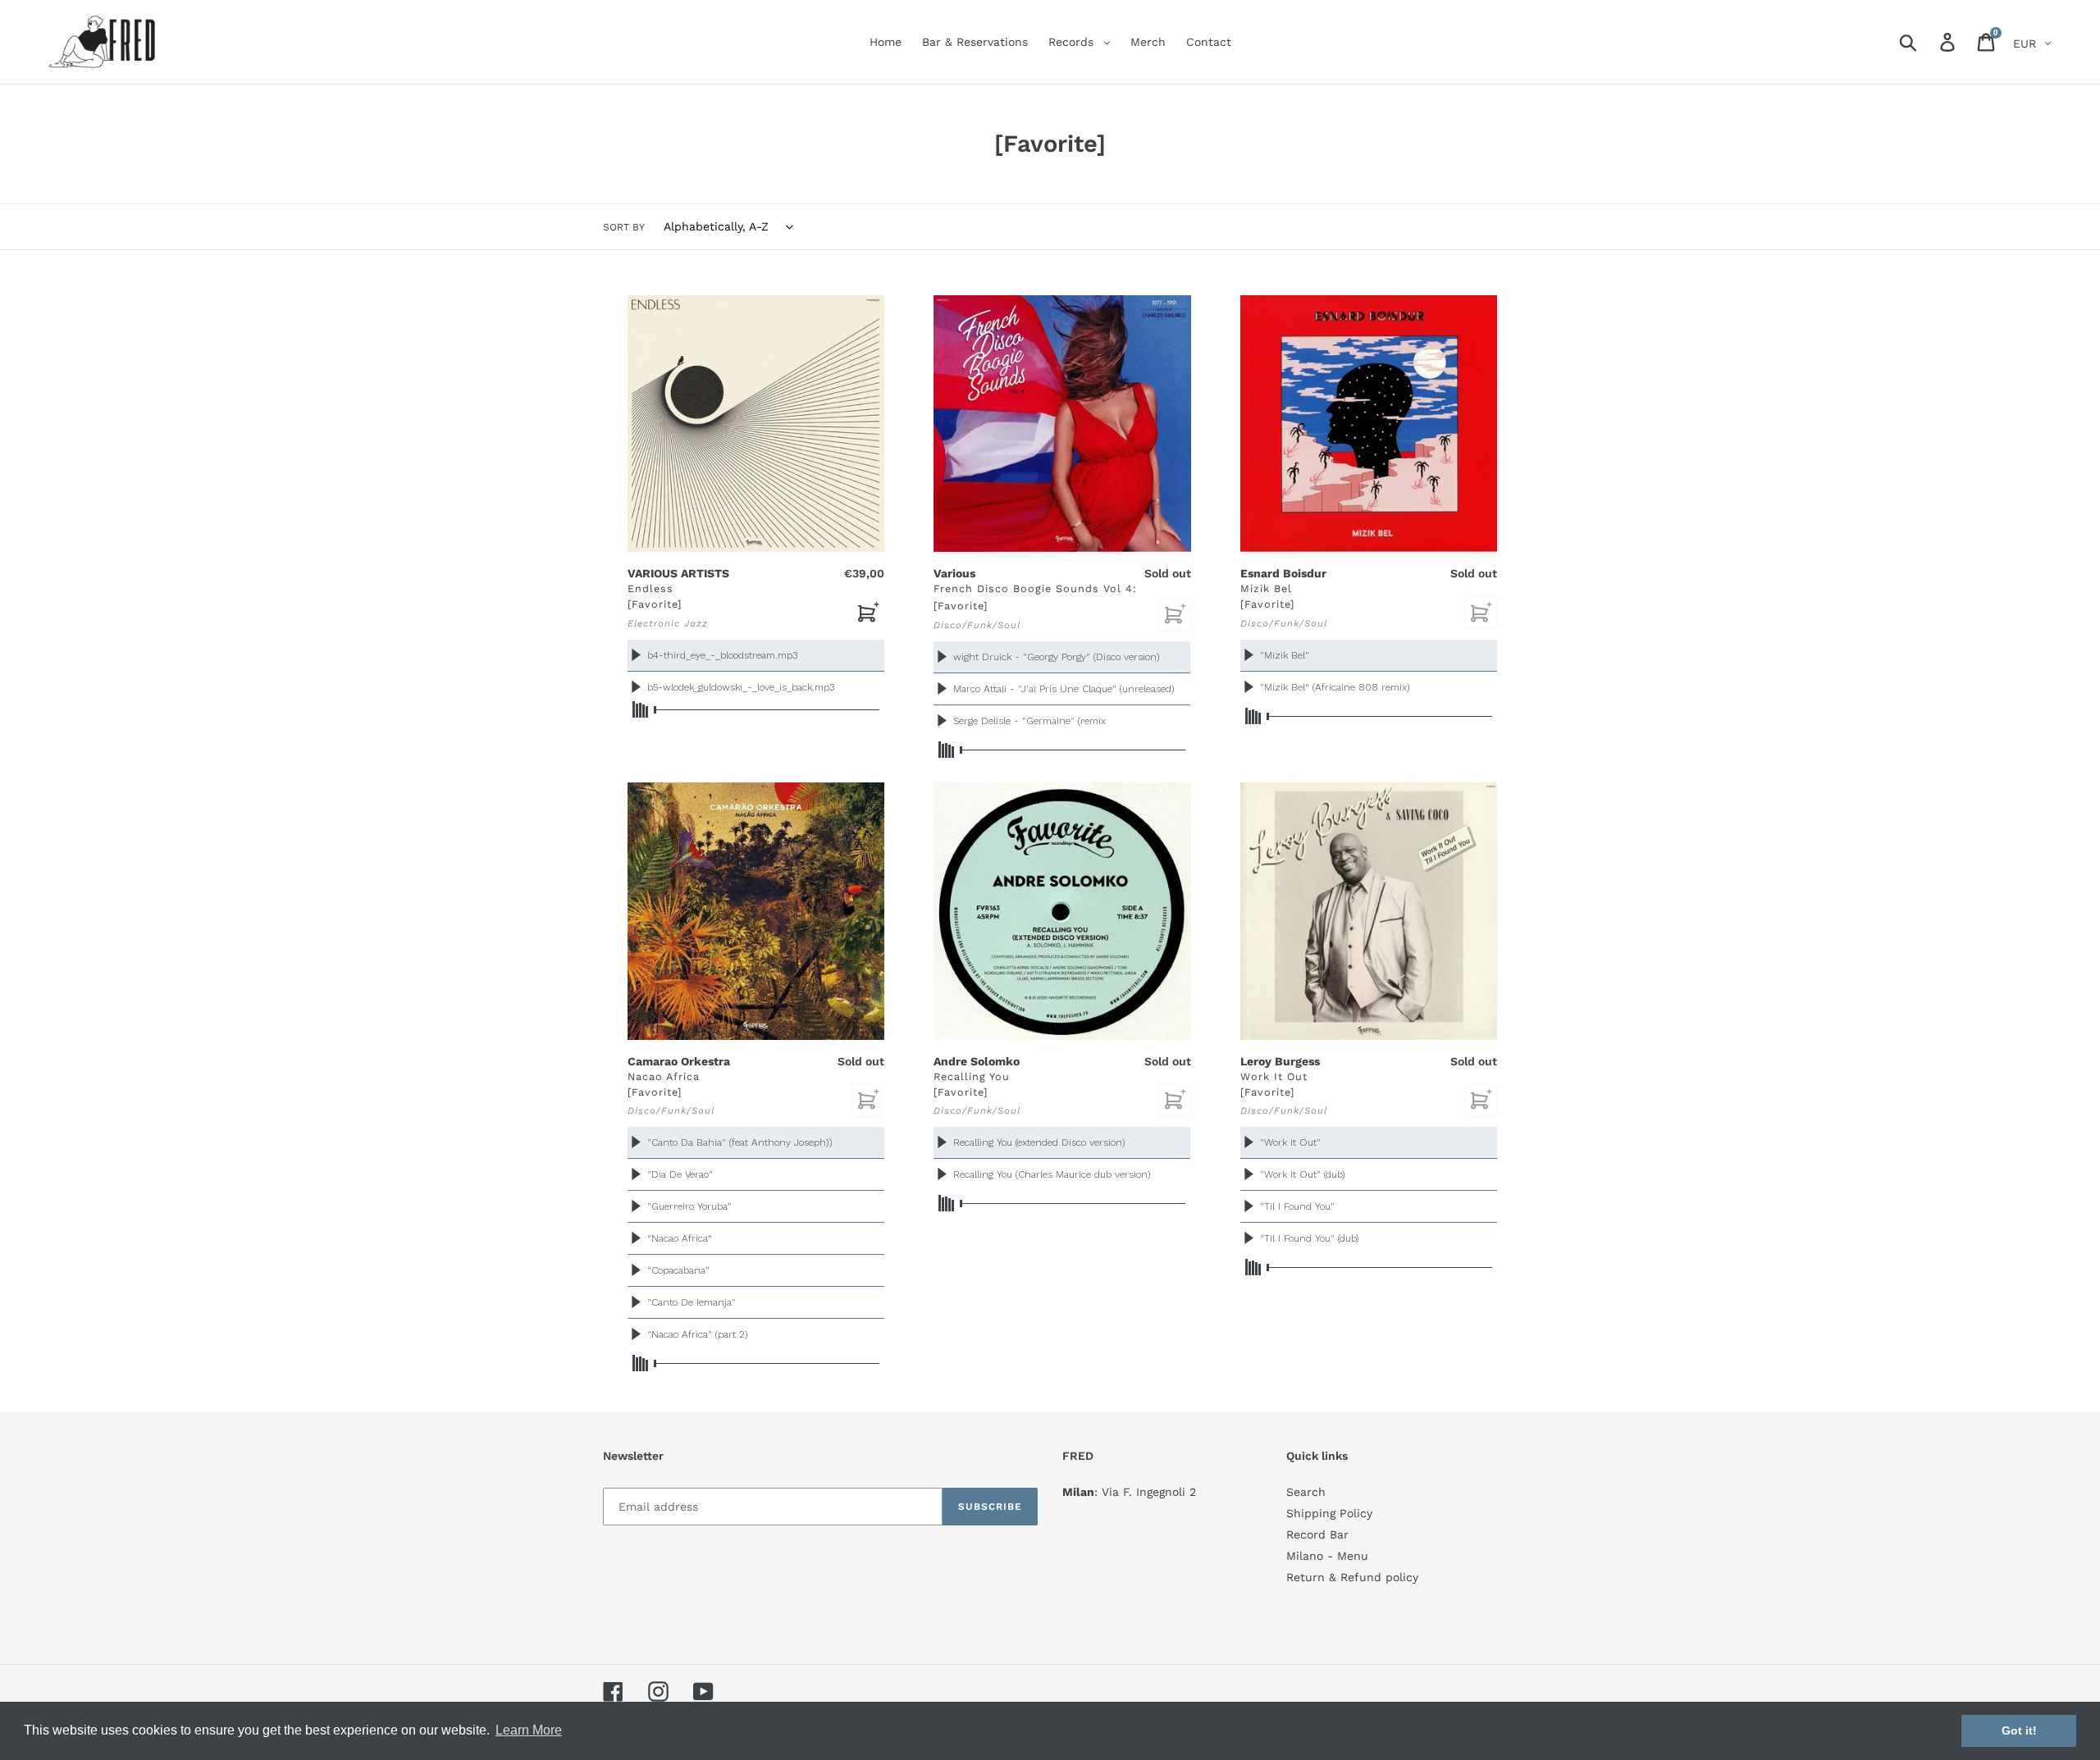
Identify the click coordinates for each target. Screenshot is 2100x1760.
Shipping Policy (1329, 1513)
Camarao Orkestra (679, 1061)
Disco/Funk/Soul (977, 625)
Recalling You (972, 1076)
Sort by (624, 227)
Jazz (696, 623)
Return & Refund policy (1352, 1577)
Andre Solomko (977, 1061)
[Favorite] (655, 604)
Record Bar (1317, 1534)
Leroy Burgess (1280, 1061)
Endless (651, 588)
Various (954, 573)
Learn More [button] (529, 1730)
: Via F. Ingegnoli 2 (1129, 1492)
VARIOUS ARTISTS (678, 573)
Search (1306, 1492)
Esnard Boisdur (1283, 573)
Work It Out (1274, 1076)
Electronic (654, 623)
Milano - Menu (1327, 1556)
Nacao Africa (664, 1076)
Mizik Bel (1266, 588)
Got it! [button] (2019, 1730)
